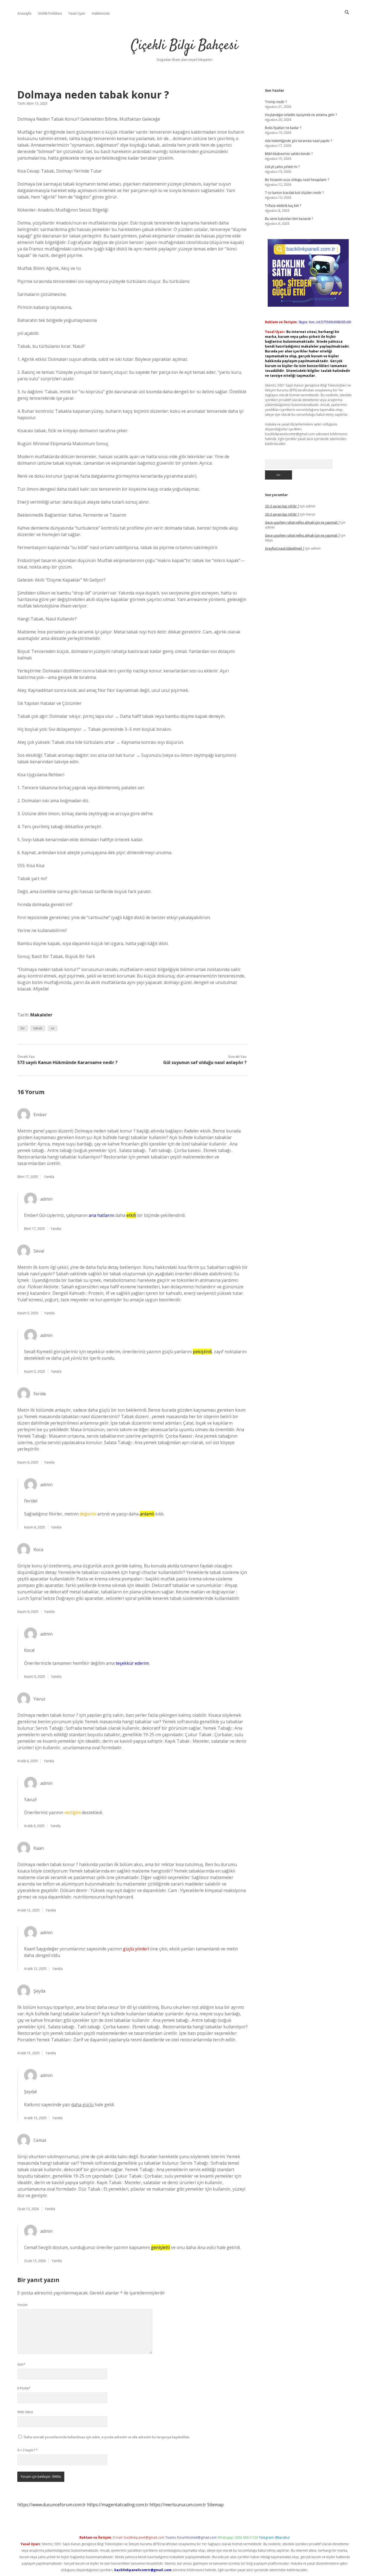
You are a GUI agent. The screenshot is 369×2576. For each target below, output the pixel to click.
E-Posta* (24, 2388)
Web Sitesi (25, 2412)
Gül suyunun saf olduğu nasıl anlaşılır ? (205, 1062)
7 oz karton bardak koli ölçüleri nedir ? (294, 193)
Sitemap (215, 2505)
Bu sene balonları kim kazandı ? (289, 219)
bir (23, 1028)
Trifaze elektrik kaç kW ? (283, 206)
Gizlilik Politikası (50, 13)
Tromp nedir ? (276, 102)
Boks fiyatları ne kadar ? (283, 128)
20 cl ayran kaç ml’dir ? (282, 506)
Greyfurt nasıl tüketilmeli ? (285, 548)
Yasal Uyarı (77, 13)
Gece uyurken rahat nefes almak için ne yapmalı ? (302, 522)
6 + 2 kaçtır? (28, 2450)
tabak (38, 1028)
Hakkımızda (101, 13)
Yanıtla (49, 1177)
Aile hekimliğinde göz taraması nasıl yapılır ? (298, 141)
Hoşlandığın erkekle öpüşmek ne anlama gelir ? (301, 115)
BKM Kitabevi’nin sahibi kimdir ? (289, 154)
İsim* (21, 2364)
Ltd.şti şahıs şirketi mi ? (282, 167)
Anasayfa (24, 13)
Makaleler (41, 1015)
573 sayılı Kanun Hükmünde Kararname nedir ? (67, 1062)
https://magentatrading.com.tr (118, 2505)
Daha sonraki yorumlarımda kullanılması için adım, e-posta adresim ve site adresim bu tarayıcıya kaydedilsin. (107, 2437)
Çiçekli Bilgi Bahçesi (185, 46)
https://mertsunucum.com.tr (178, 2505)
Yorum (22, 2305)
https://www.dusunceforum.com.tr (52, 2505)
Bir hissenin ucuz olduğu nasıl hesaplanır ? (297, 180)
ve (53, 1028)
